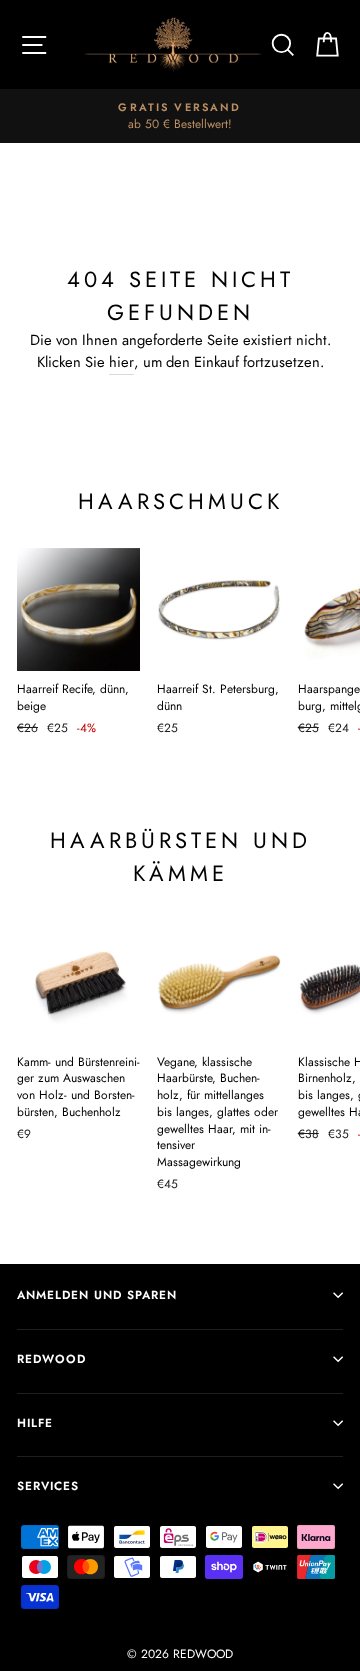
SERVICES (48, 1485)
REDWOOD (51, 1358)
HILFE (35, 1422)
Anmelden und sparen (97, 1294)
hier (121, 362)
